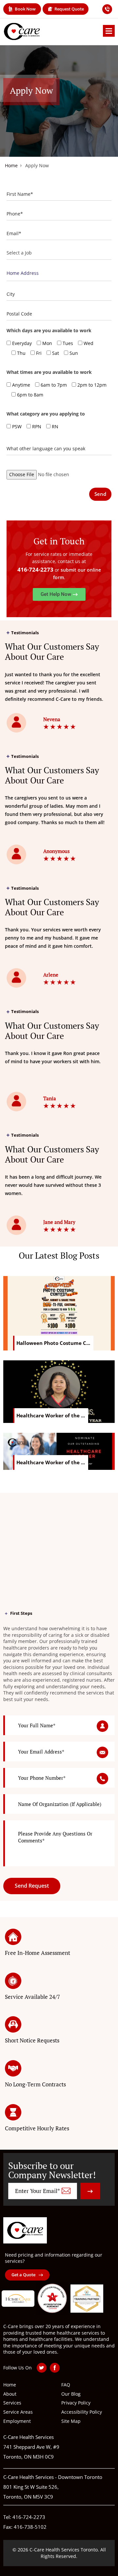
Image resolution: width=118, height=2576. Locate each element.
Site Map (71, 2421)
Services (12, 2403)
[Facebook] (55, 2368)
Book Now (25, 9)
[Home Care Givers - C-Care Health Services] (22, 31)
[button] (59, 594)
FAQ (66, 2385)
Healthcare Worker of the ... (51, 1415)
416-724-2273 (35, 569)
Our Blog (71, 2394)
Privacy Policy (76, 2403)
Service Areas (18, 2412)
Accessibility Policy (82, 2412)
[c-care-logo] (25, 2230)
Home (11, 166)
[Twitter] (42, 2368)
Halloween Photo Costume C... (53, 1343)
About (10, 2394)
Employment (17, 2421)
